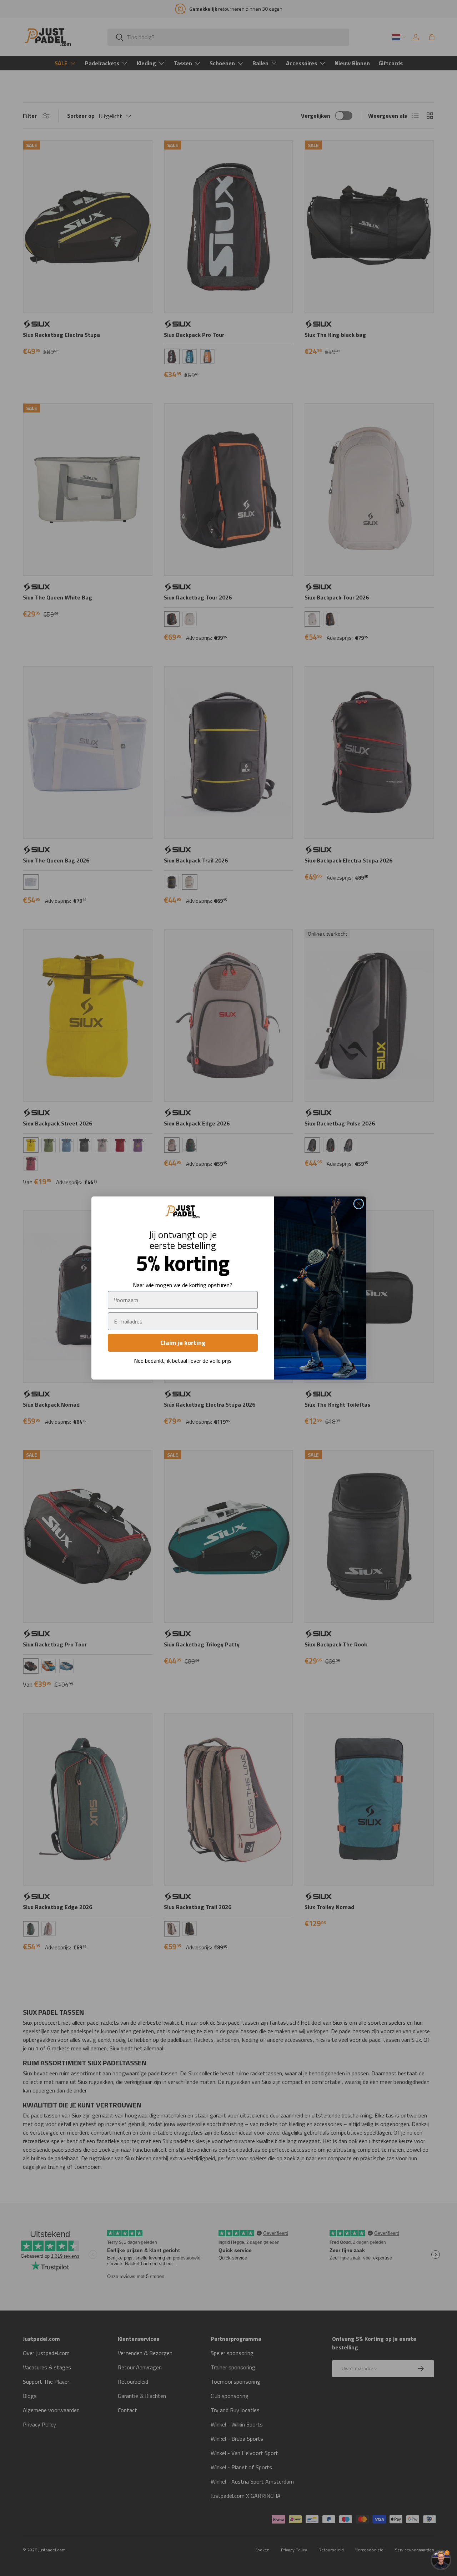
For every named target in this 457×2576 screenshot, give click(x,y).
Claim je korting (183, 1343)
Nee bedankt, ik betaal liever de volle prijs (183, 1361)
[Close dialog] (359, 1204)
